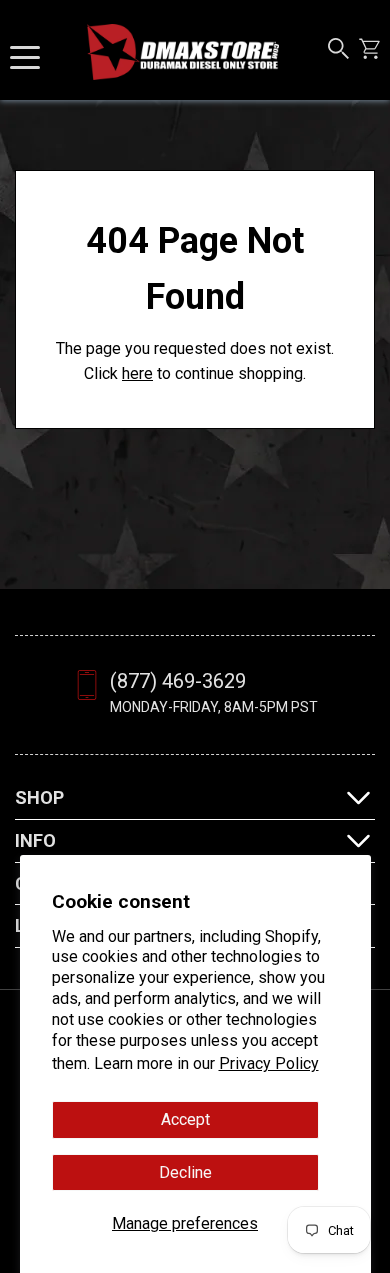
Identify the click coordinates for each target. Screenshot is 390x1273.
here (137, 373)
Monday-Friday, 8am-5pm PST (214, 707)
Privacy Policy (269, 1063)
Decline (185, 1172)
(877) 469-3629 (178, 681)
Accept (185, 1119)
